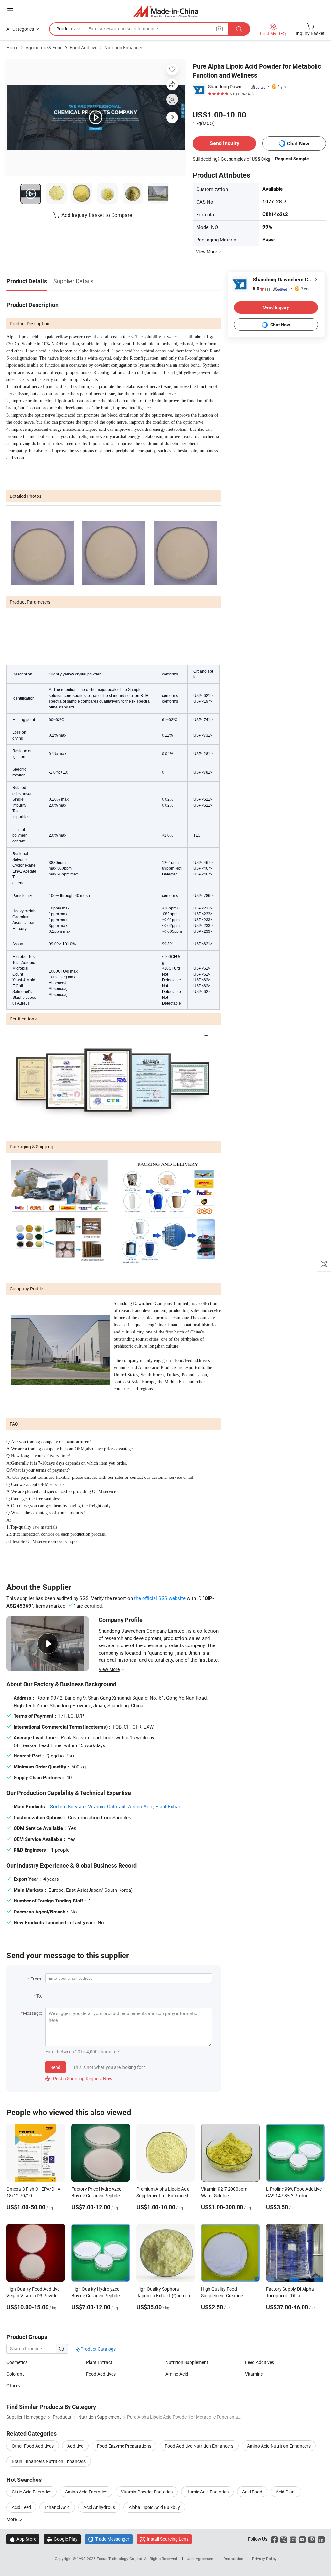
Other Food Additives (33, 2446)
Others (13, 2386)
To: (39, 1996)
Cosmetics (17, 2362)
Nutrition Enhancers (124, 47)
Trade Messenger (109, 2539)
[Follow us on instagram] (293, 2539)
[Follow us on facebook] (274, 2539)
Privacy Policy (264, 2559)
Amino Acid (141, 1806)
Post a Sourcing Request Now (79, 2078)
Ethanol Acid (57, 2507)
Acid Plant (286, 2492)
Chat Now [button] (298, 144)
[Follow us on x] (284, 2539)
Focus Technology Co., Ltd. (120, 2559)
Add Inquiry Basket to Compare (97, 215)
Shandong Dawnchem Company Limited (227, 87)
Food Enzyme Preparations (124, 2446)
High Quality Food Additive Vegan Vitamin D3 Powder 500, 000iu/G (33, 2296)
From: (36, 1979)
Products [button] (65, 29)
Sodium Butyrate (68, 1806)
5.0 (261, 289)
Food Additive (84, 47)
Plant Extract (169, 1806)
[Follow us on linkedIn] (321, 2539)
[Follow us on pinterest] (312, 2539)
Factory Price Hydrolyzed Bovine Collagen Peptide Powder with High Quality (97, 2196)
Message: (32, 2013)
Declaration (233, 2559)
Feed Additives (260, 2362)
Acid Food (252, 2492)
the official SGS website (160, 1598)
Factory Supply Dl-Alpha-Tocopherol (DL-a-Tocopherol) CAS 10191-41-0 (295, 2296)
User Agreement (201, 2559)
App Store (23, 2539)
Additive (75, 2446)
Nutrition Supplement (187, 2362)
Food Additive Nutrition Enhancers (199, 2446)
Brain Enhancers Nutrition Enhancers (49, 2461)
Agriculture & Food (44, 47)
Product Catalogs (98, 2349)
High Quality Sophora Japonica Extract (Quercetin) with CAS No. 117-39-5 (165, 2296)
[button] (10, 10)
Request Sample (292, 159)
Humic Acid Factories (207, 2492)
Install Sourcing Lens (168, 2539)
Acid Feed (21, 2507)
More (12, 2519)
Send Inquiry (224, 143)
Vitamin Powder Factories (147, 2492)
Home (12, 47)
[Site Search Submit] (239, 29)
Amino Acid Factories (86, 2492)
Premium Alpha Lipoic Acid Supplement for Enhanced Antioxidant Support (163, 2196)
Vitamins (254, 2374)
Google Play (62, 2539)
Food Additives (101, 2374)
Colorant (116, 1806)
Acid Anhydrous (99, 2507)
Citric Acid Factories (32, 2492)
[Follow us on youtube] (302, 2539)
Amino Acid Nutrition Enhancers (279, 2446)
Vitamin (96, 1806)
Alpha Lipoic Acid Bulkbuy (154, 2507)
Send (55, 2067)
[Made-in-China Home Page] (166, 11)
